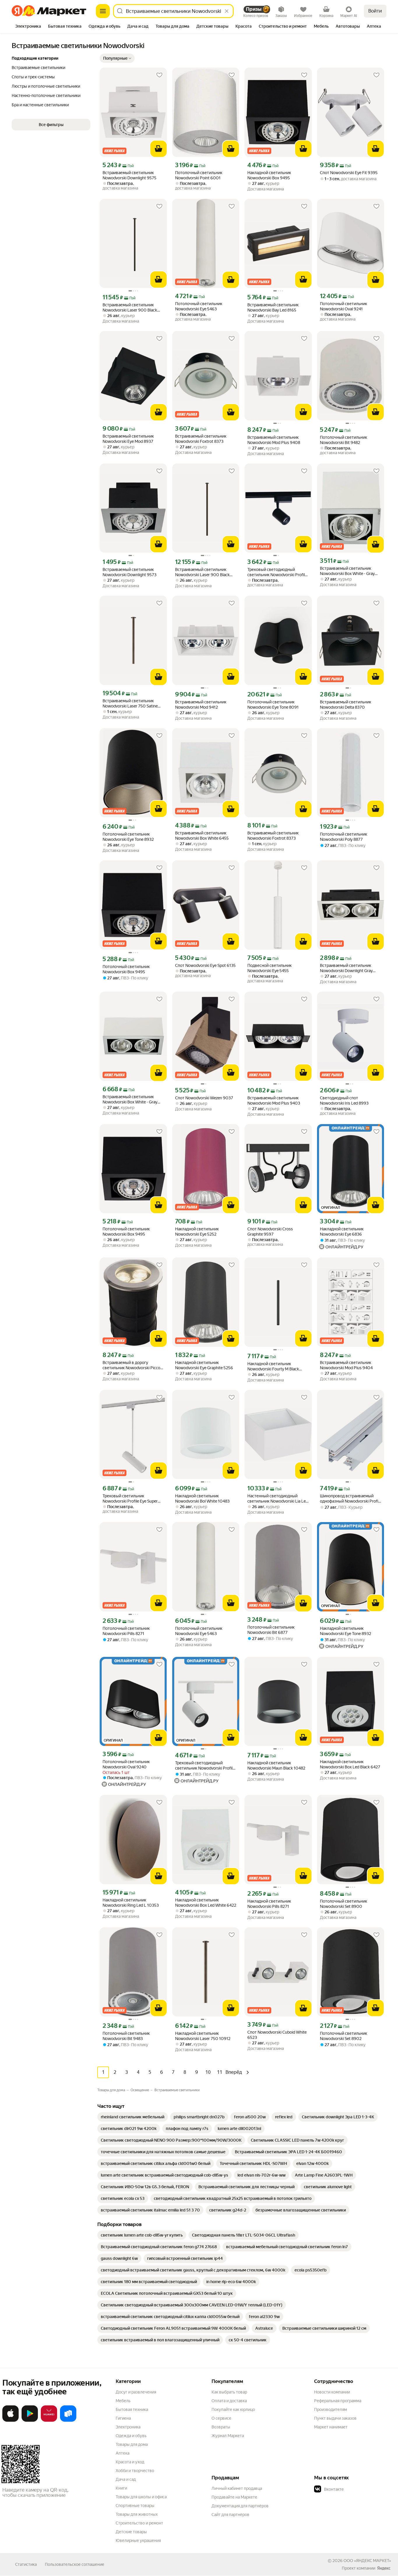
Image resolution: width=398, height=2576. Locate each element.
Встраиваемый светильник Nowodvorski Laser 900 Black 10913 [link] (130, 308)
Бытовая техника (132, 2409)
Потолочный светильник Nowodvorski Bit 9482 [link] (344, 440)
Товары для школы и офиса (141, 2497)
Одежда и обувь (131, 2436)
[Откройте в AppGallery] (49, 2421)
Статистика (26, 2564)
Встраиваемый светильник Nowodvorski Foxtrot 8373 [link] (201, 439)
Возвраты (221, 2427)
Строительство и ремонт (139, 2523)
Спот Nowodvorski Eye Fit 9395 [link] (349, 173)
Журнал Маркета (228, 2436)
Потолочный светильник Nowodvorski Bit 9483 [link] (126, 2036)
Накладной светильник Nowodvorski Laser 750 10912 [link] (203, 2036)
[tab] (28, 27)
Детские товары (131, 2532)
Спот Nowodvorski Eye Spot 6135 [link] (205, 965)
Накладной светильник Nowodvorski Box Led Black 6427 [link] (350, 1764)
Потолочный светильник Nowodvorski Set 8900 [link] (344, 1904)
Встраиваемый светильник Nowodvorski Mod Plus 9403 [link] (274, 1101)
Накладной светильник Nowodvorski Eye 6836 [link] (342, 1232)
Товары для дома (132, 2444)
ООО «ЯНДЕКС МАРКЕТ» (367, 2561)
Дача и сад (126, 2479)
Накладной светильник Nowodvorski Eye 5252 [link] (197, 1232)
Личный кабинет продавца (237, 2488)
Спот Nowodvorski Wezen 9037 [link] (204, 1098)
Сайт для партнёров (230, 2515)
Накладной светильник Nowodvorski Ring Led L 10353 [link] (131, 1903)
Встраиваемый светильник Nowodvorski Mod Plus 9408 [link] (274, 440)
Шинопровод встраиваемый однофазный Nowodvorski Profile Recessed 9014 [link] (351, 1499)
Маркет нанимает (331, 2427)
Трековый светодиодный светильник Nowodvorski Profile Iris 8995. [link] (205, 1766)
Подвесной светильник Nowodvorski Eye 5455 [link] (270, 968)
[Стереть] (227, 11)
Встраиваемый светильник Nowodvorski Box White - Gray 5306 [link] (130, 1099)
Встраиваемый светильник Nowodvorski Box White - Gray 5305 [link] (347, 571)
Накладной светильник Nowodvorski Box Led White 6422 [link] (206, 1903)
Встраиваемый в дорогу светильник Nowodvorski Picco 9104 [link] (131, 1365)
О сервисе (221, 2418)
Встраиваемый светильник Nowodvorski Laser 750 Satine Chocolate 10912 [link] (130, 704)
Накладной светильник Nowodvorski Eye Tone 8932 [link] (346, 1631)
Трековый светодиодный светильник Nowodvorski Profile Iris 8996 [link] (277, 572)
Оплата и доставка (229, 2401)
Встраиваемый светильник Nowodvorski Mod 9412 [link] (201, 705)
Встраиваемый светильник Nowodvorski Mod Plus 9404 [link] (346, 1365)
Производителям (331, 2409)
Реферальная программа (338, 2401)
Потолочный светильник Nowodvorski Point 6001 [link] (199, 175)
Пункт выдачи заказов (335, 2418)
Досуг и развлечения (136, 2392)
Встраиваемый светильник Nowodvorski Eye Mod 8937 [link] (128, 439)
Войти (375, 11)
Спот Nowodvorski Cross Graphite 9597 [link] (270, 1232)
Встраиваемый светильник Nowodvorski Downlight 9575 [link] (130, 175)
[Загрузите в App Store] (10, 2421)
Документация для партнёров (240, 2506)
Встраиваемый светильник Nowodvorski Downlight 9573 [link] (130, 572)
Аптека (123, 2453)
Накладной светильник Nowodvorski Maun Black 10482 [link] (276, 1765)
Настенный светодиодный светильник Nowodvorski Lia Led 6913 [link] (278, 1499)
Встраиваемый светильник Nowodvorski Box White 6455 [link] (202, 836)
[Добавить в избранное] (159, 75)
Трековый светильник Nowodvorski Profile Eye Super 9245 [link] (130, 1499)
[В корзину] (159, 149)
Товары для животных (137, 2514)
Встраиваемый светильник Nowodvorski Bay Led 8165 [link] (273, 307)
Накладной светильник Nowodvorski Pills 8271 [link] (269, 1904)
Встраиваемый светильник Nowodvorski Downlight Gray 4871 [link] (346, 968)
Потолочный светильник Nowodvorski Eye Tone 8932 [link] (128, 837)
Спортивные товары (135, 2506)
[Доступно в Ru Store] (68, 2421)
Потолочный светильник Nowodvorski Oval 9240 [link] (126, 1764)
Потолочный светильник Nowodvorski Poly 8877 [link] (344, 837)
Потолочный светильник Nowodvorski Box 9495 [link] (126, 969)
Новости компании (332, 2392)
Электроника (128, 2427)
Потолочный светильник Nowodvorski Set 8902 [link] (344, 2036)
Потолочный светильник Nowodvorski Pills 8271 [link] (126, 1631)
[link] (133, 2117)
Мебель (123, 2401)
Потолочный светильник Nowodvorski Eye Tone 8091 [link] (273, 705)
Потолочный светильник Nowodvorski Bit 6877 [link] (271, 1630)
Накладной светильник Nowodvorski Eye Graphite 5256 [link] (204, 1365)
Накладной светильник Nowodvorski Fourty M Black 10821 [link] (273, 1366)
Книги (121, 2488)
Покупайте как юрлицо (233, 2409)
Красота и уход (130, 2462)
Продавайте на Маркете (234, 2497)
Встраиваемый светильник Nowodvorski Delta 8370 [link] (346, 705)
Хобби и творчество (135, 2471)
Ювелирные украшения (138, 2540)
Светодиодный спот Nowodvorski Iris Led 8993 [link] (344, 1101)
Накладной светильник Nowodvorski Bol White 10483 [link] (202, 1498)
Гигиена (123, 2418)
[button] (117, 58)
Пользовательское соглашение (75, 2564)
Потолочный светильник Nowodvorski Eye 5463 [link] (199, 306)
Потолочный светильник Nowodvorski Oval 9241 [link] (344, 306)
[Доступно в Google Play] (30, 2421)
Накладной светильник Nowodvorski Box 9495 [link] (269, 175)
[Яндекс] (384, 2568)
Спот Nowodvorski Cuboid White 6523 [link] (277, 2035)
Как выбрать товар (229, 2392)
